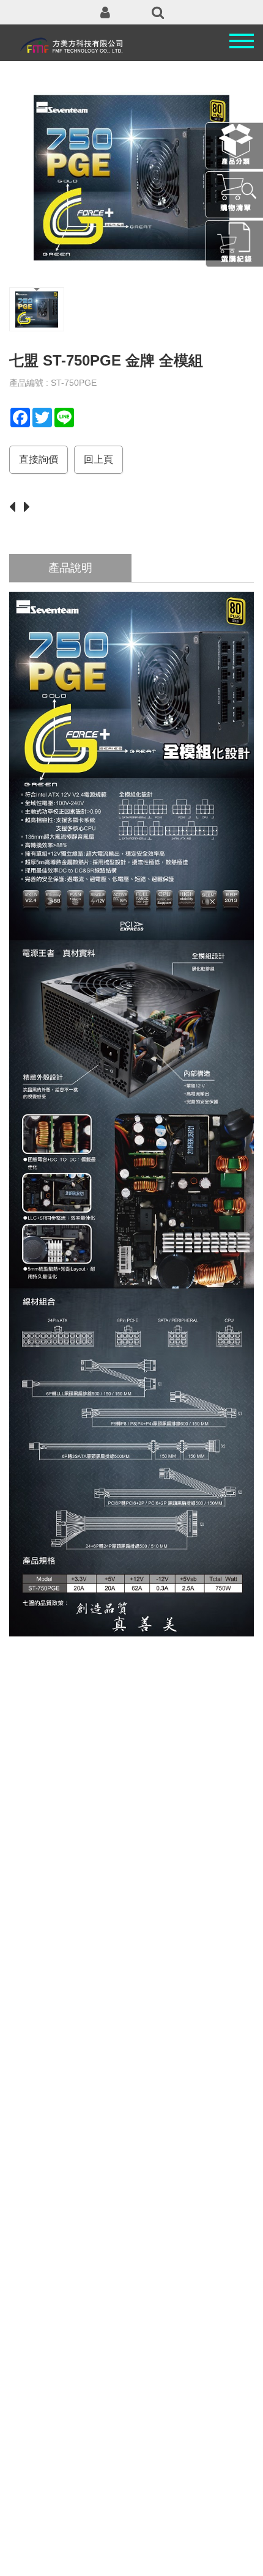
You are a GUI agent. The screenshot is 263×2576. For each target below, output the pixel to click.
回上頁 (98, 459)
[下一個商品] (30, 508)
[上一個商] (15, 508)
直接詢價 (39, 459)
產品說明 (70, 568)
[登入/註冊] (105, 12)
